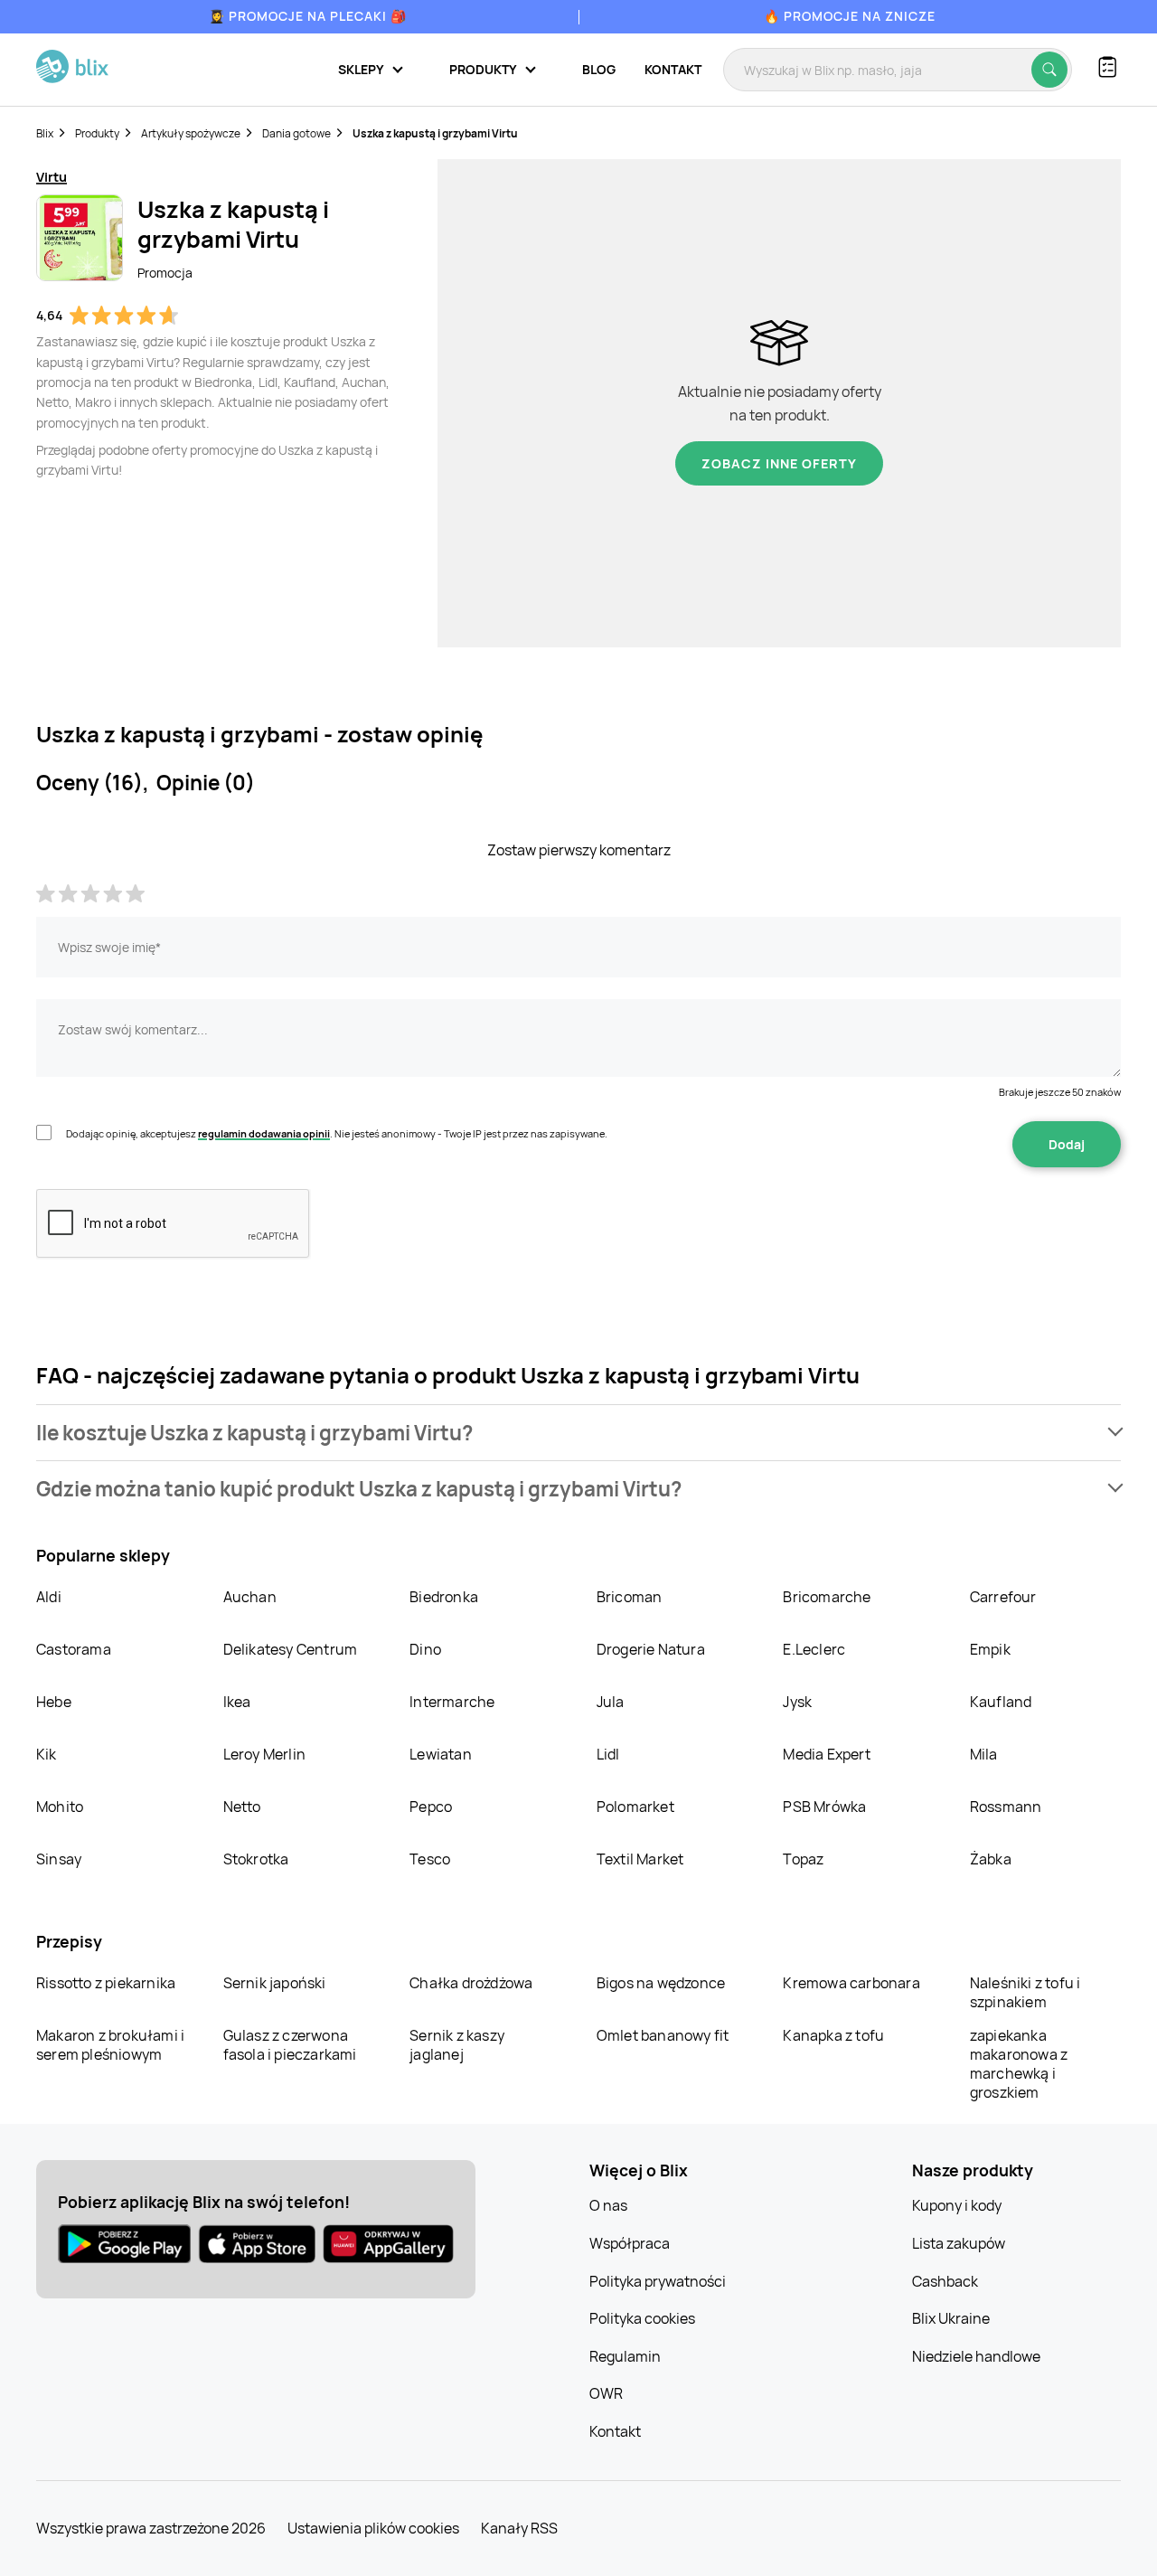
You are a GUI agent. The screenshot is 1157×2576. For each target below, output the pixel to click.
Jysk (797, 1702)
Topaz (803, 1859)
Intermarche (452, 1702)
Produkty (97, 133)
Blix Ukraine (951, 2318)
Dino (425, 1649)
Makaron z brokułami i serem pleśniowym (110, 2045)
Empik (990, 1649)
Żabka (991, 1859)
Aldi (49, 1597)
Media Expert (826, 1754)
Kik (47, 1754)
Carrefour (1003, 1597)
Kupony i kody (957, 2205)
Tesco (430, 1859)
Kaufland (1001, 1702)
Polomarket (635, 1807)
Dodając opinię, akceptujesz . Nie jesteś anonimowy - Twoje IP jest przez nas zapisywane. (337, 1133)
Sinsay (59, 1859)
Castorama (74, 1649)
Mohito (60, 1807)
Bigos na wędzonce (661, 1983)
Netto (242, 1807)
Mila (984, 1754)
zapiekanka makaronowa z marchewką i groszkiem (1019, 2064)
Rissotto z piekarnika (106, 1983)
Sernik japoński (275, 1983)
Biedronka (444, 1597)
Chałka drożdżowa (471, 1983)
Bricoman (630, 1597)
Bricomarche (827, 1597)
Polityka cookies (642, 2318)
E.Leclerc (814, 1649)
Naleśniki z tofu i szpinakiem (1025, 1992)
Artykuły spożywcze (191, 133)
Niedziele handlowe (976, 2356)
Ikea (237, 1702)
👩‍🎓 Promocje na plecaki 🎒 (308, 16)
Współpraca (630, 2243)
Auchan (250, 1597)
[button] (578, 1433)
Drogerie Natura (651, 1649)
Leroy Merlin (264, 1754)
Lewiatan (441, 1754)
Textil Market (640, 1859)
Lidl (608, 1754)
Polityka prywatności (658, 2281)
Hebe (54, 1702)
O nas (608, 2205)
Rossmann (1006, 1807)
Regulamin (625, 2356)
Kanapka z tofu (833, 2035)
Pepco (431, 1807)
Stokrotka (256, 1859)
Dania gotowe (296, 133)
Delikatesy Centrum (291, 1649)
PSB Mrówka (824, 1807)
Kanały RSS (519, 2528)
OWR (606, 2393)
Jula (611, 1702)
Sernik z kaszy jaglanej (457, 2045)
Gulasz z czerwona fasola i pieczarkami (290, 2045)
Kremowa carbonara (851, 1983)
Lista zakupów (959, 2243)
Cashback (945, 2281)
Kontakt (673, 69)
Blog (599, 69)
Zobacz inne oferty (779, 463)
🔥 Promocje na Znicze (850, 16)
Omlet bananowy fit (663, 2035)
